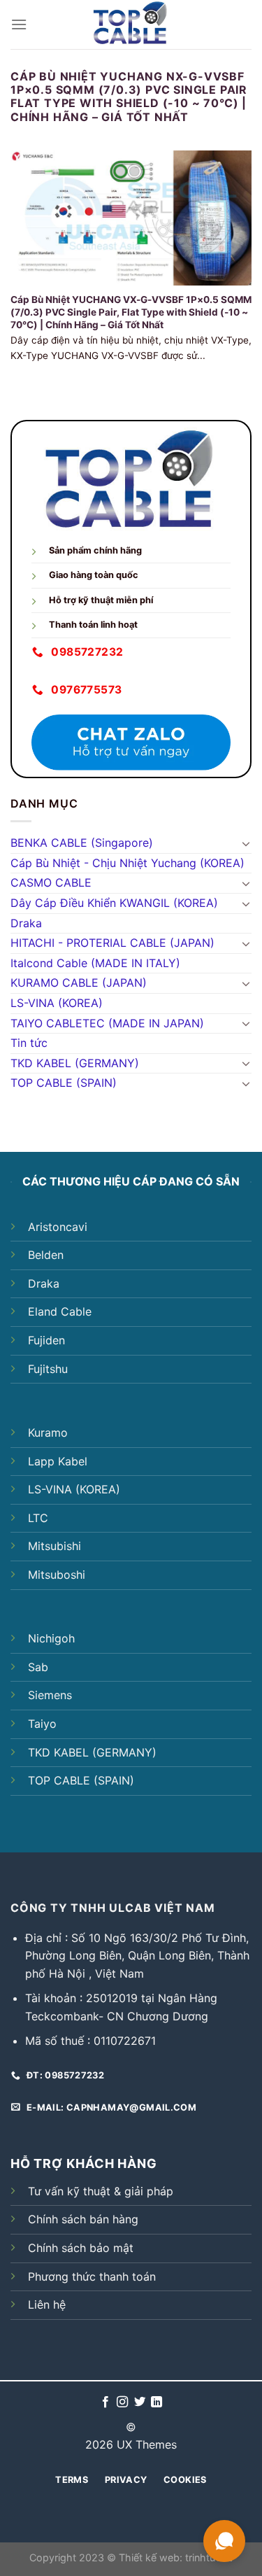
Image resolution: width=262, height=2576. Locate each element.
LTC (38, 1518)
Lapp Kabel (58, 1461)
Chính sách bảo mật (81, 2248)
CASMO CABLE (51, 882)
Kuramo (48, 1433)
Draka (26, 923)
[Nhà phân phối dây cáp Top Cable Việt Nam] (131, 24)
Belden (46, 1255)
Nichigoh (51, 1638)
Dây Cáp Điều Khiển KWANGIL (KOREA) (114, 903)
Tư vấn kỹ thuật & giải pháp (101, 2191)
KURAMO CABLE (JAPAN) (79, 983)
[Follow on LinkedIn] (157, 2402)
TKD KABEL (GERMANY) (75, 1063)
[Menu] (19, 24)
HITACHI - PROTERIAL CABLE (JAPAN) (112, 943)
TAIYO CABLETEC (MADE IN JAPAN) (107, 1023)
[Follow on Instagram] (122, 2402)
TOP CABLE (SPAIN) (64, 1083)
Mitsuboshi (57, 1575)
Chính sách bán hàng (83, 2219)
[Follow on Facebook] (105, 2402)
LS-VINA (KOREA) (57, 1003)
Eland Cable (60, 1311)
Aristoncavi (58, 1227)
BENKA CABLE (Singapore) (82, 843)
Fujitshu (48, 1369)
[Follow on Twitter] (140, 2402)
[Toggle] (246, 843)
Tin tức (29, 1043)
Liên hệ (47, 2304)
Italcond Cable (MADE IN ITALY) (95, 963)
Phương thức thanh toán (92, 2276)
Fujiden (46, 1340)
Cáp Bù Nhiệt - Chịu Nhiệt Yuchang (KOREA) (128, 863)
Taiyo (42, 1724)
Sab (38, 1667)
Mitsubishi (54, 1546)
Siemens (50, 1695)
